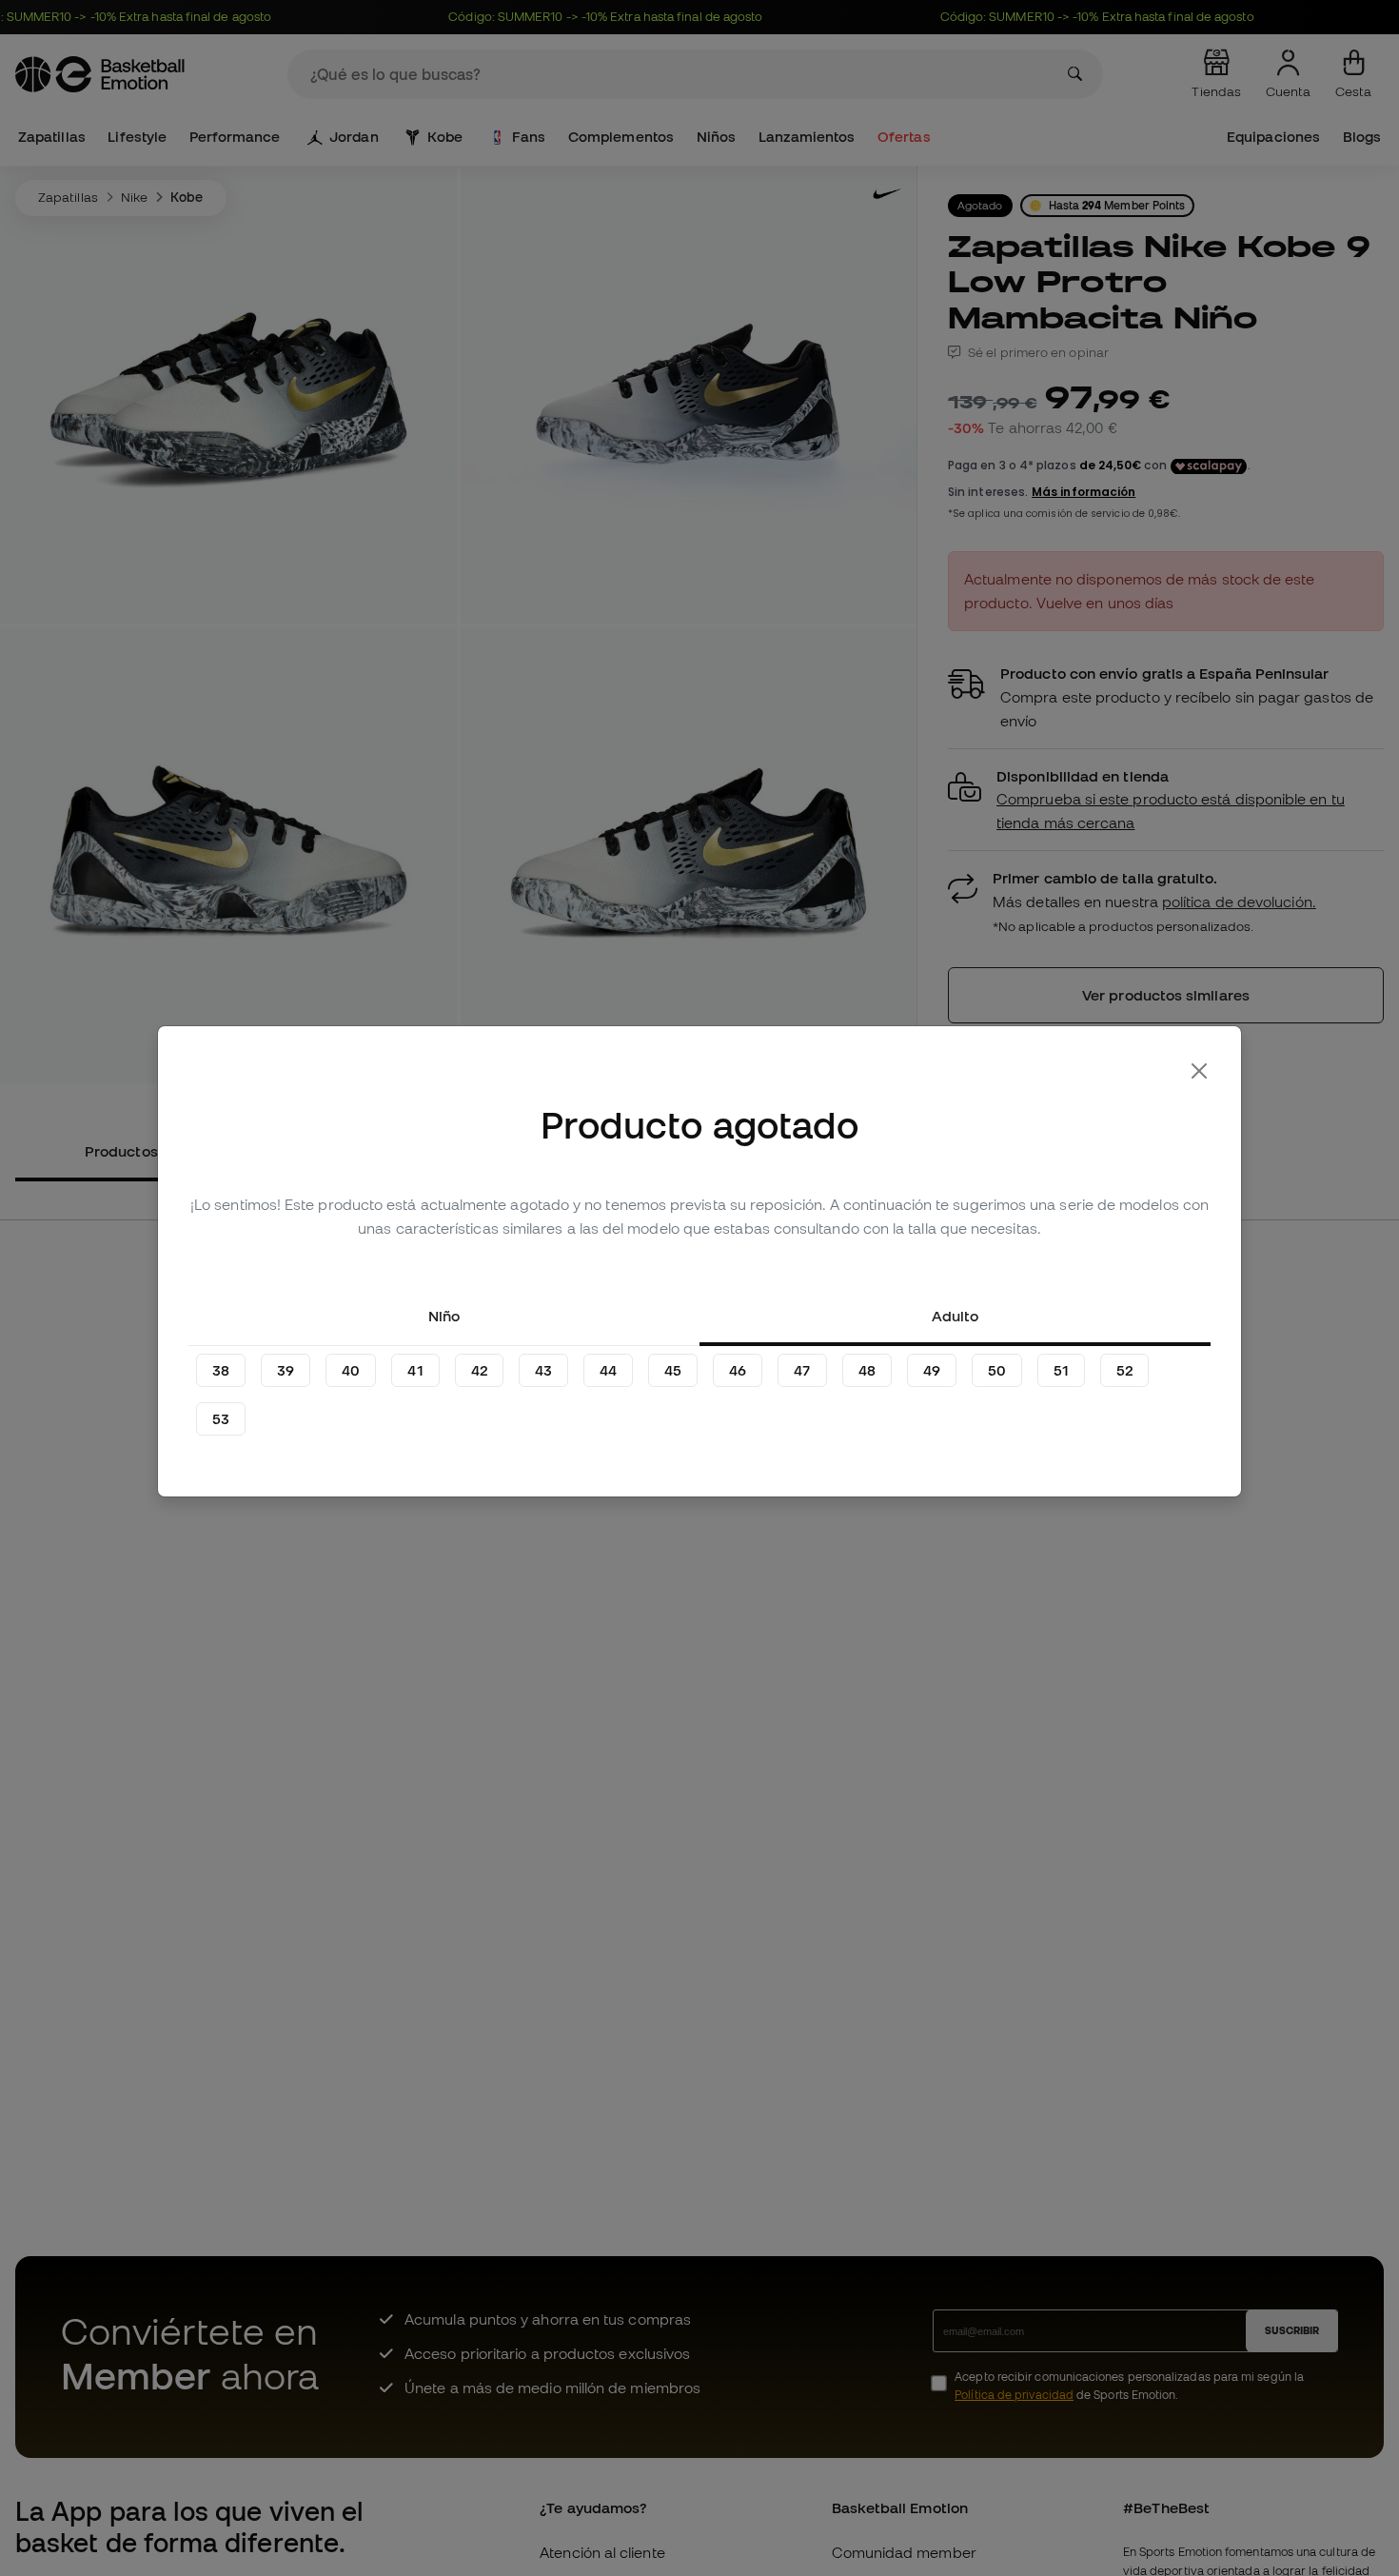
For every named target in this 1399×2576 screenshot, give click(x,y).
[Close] (1199, 1071)
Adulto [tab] (955, 1316)
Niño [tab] (444, 1316)
